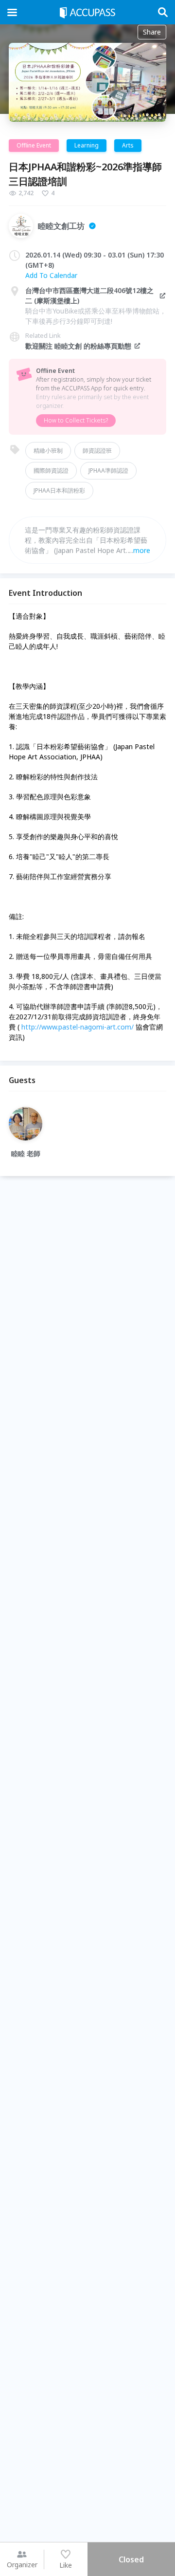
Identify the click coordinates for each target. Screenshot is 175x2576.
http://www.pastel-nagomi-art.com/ (78, 1027)
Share (152, 32)
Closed (131, 2559)
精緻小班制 (48, 451)
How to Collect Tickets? (76, 420)
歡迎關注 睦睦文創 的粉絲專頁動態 (78, 346)
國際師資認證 (51, 470)
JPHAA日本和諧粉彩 (59, 490)
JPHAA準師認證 (108, 470)
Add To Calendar (51, 275)
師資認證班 (97, 451)
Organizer (22, 2565)
